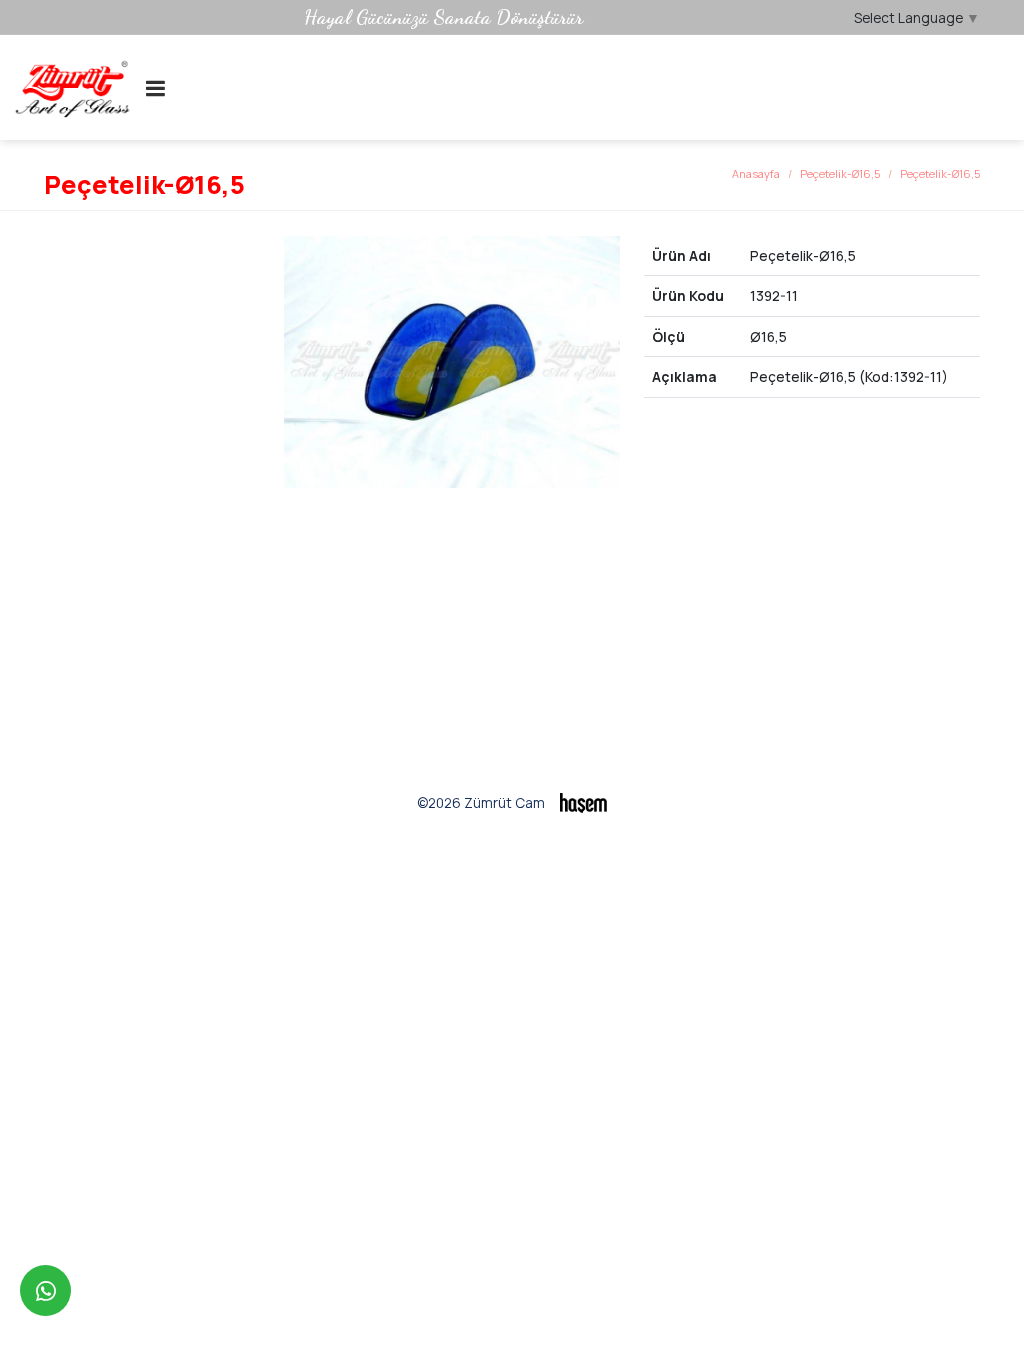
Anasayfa (756, 173)
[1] (156, 88)
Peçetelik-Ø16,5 (840, 173)
